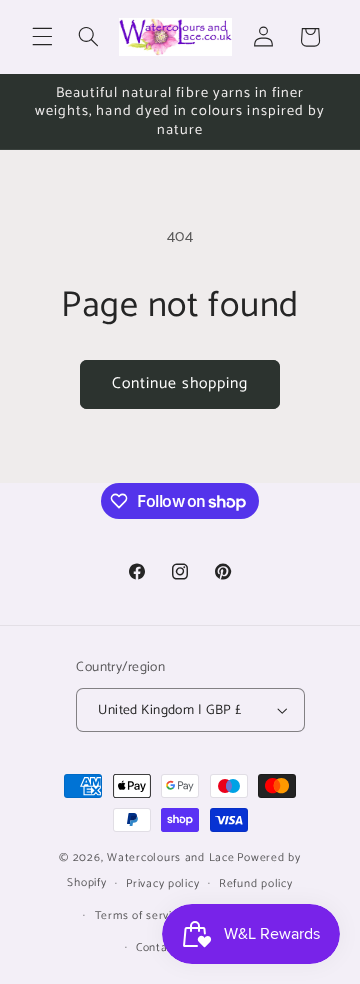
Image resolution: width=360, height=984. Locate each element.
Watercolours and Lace (170, 857)
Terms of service (140, 915)
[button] (42, 37)
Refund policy (256, 883)
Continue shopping (180, 384)
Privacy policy (162, 883)
